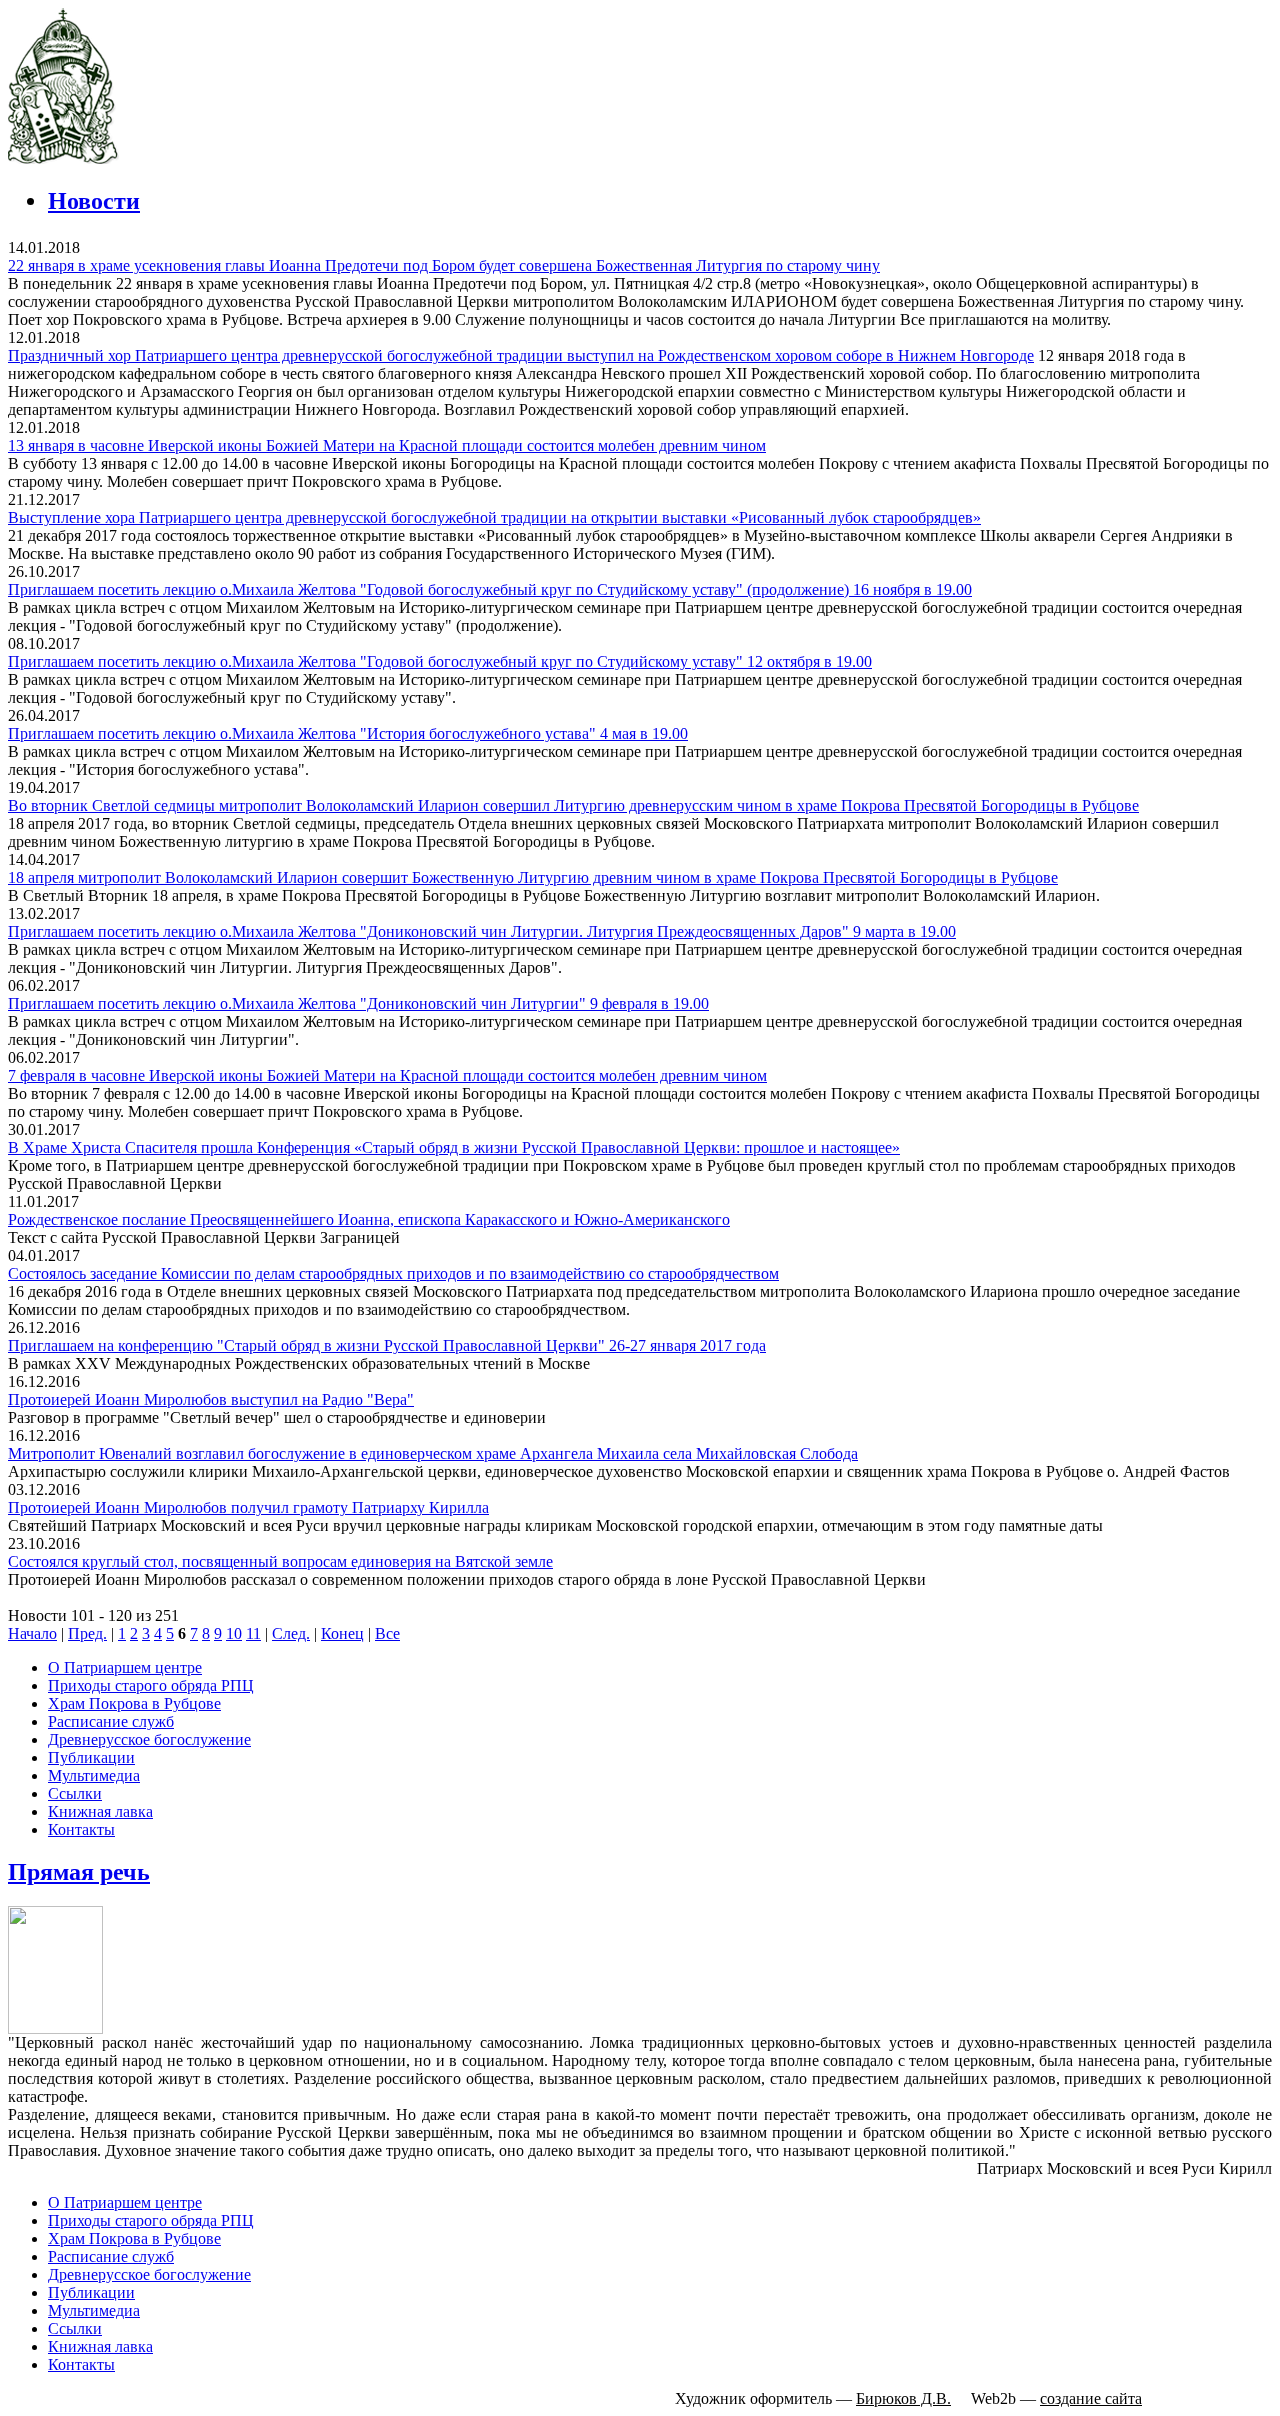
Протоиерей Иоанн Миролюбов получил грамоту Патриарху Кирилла (248, 1507)
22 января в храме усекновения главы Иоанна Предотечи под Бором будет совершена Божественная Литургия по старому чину (444, 265)
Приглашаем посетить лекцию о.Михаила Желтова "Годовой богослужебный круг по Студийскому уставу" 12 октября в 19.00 (440, 661)
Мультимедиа (94, 1775)
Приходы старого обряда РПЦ (151, 1685)
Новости (94, 201)
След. (291, 1633)
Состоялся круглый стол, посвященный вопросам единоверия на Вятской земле (280, 1561)
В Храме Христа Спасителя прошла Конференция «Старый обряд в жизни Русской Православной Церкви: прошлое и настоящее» (454, 1147)
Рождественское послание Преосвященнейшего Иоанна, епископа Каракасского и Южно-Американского (369, 1219)
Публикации (91, 1757)
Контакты (81, 1829)
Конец (342, 1633)
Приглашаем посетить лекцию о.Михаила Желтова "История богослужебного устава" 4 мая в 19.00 (348, 733)
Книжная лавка (100, 1811)
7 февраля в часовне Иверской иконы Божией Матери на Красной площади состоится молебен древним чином (387, 1075)
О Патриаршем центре (125, 1667)
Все (387, 1633)
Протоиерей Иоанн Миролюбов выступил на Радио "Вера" (211, 1399)
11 (253, 1633)
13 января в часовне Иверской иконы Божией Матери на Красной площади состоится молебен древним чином (387, 445)
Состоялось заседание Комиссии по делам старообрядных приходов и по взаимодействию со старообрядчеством (393, 1273)
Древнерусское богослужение (149, 1739)
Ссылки (75, 1793)
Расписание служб (111, 1721)
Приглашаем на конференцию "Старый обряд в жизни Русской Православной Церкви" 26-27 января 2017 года (387, 1345)
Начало (32, 1633)
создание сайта (1091, 2398)
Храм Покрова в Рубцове (134, 1703)
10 (234, 1633)
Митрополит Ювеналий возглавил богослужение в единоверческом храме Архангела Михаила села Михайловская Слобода (433, 1453)
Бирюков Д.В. (903, 2398)
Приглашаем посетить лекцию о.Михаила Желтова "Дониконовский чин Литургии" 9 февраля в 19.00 (358, 1003)
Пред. (87, 1633)
